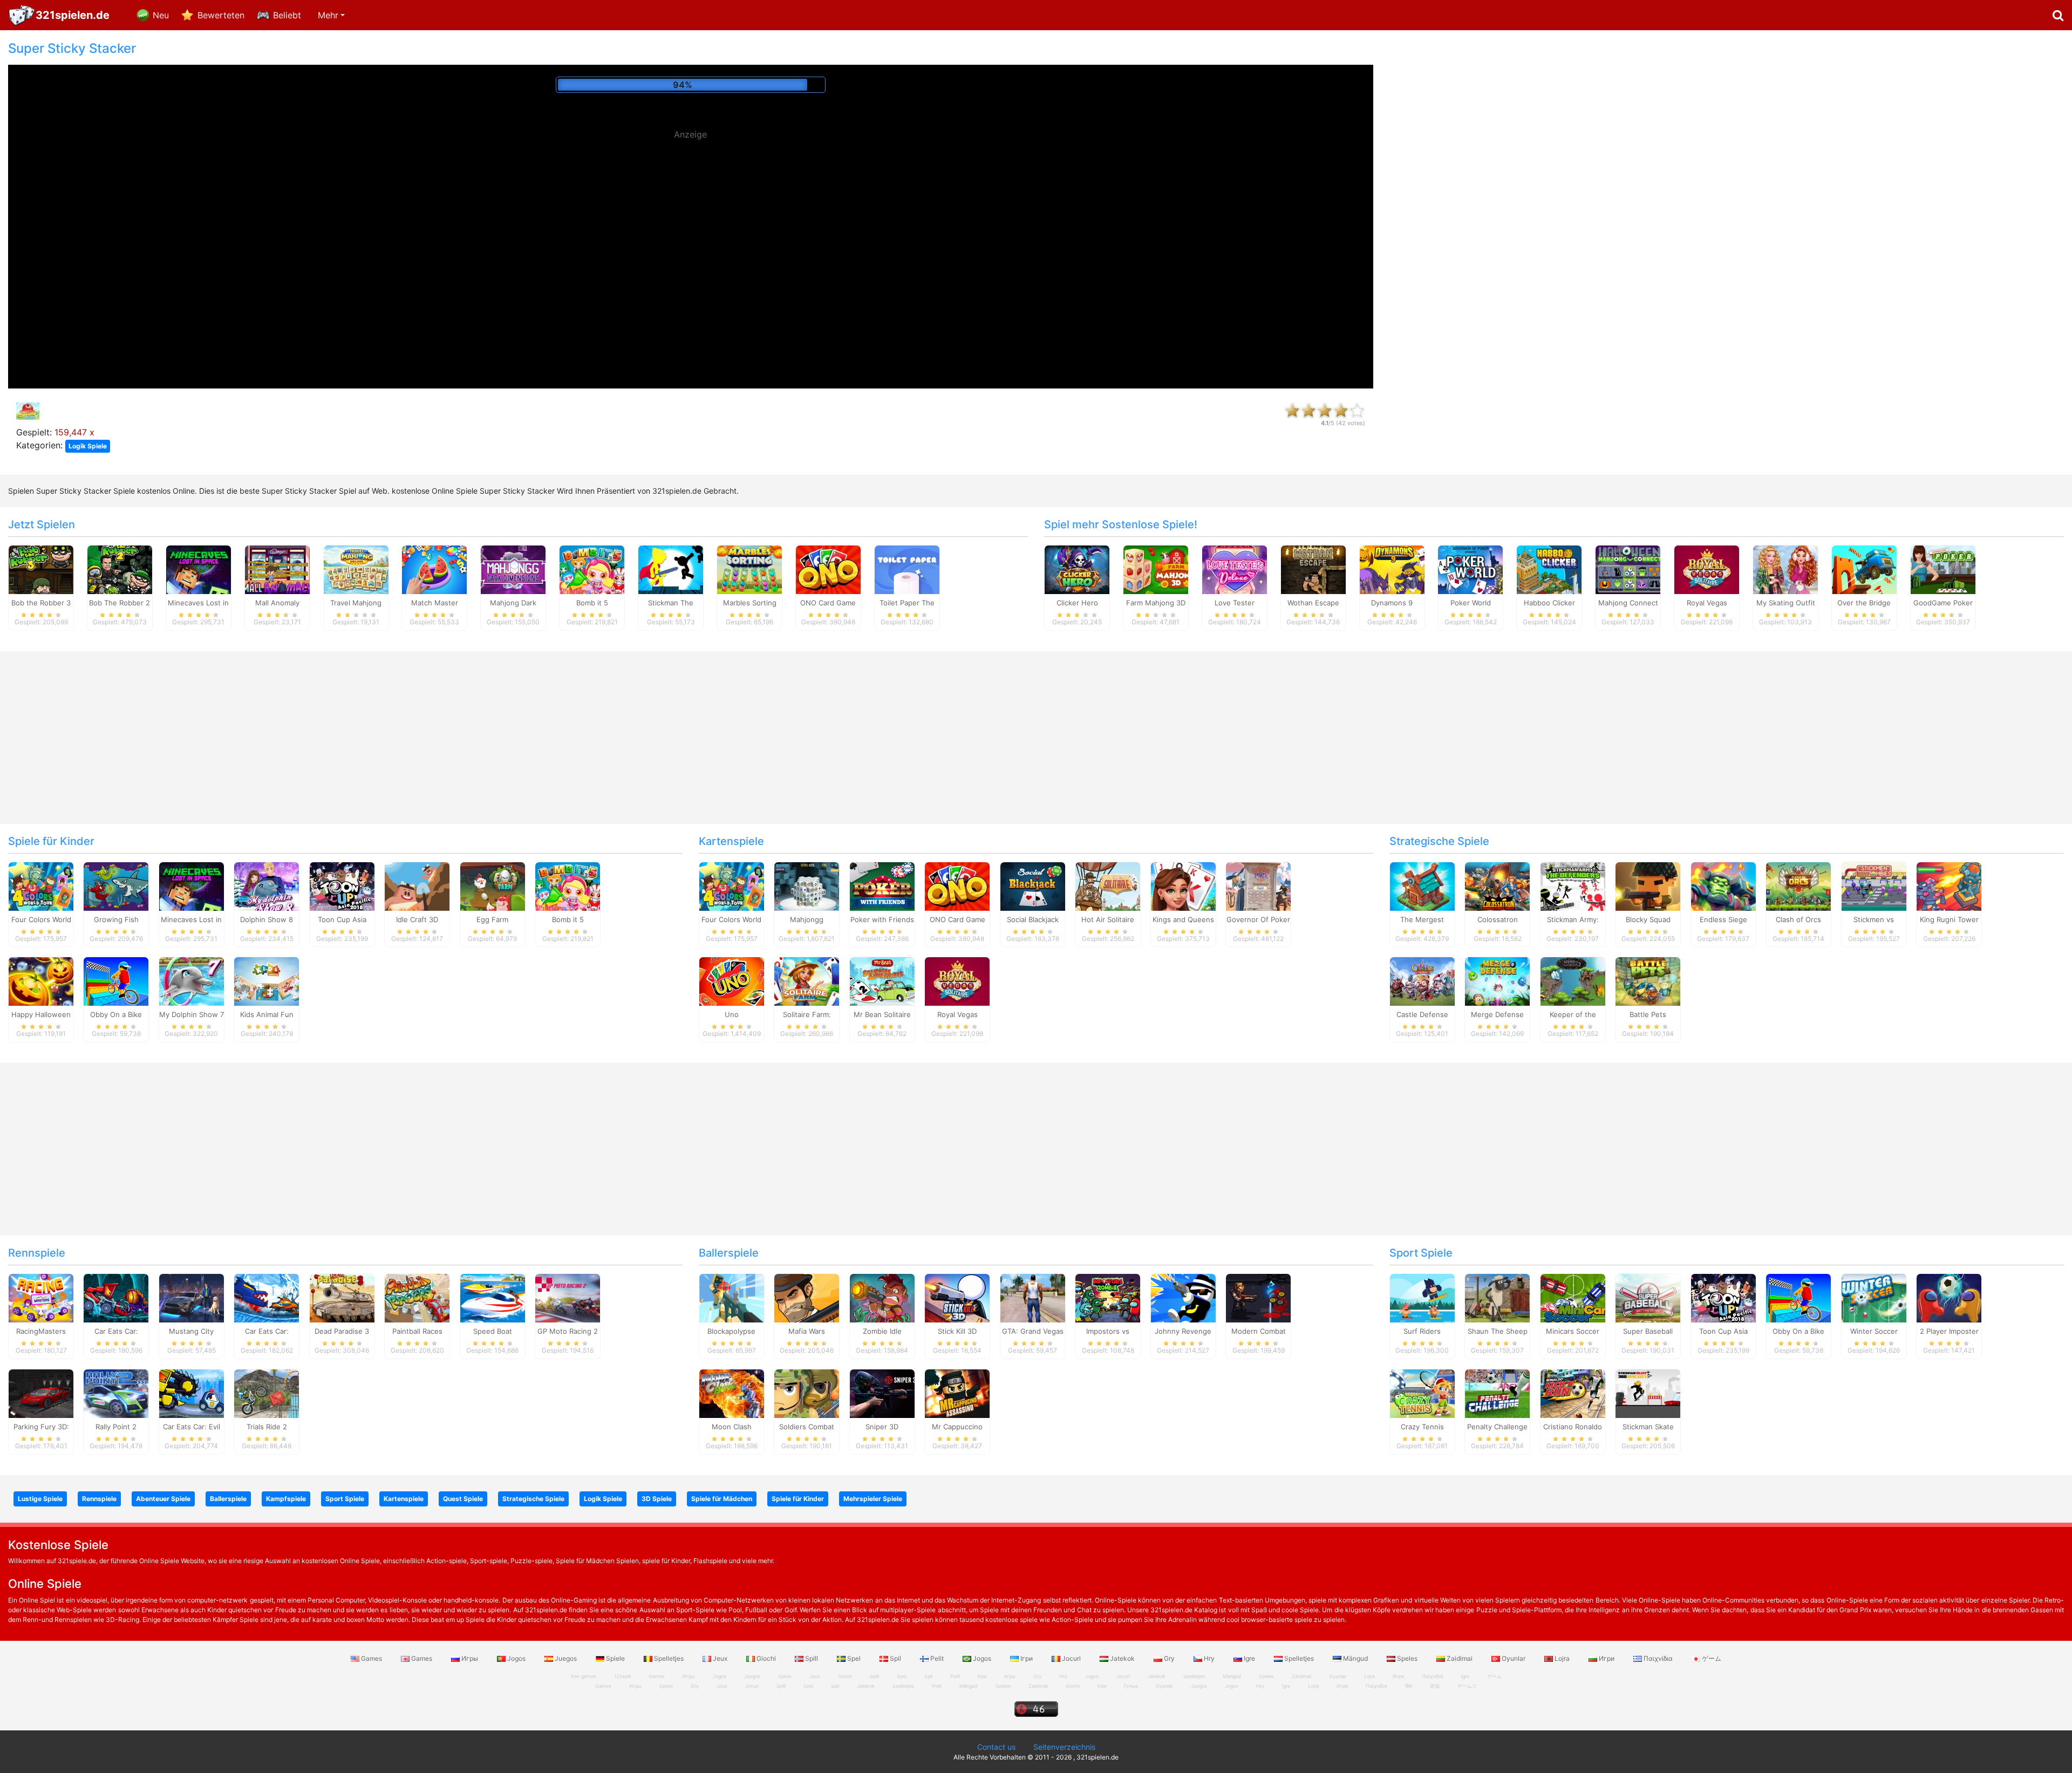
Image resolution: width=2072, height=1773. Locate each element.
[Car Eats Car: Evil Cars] (192, 1393)
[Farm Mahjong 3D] (1156, 569)
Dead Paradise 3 (342, 1331)
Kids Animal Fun (267, 1014)
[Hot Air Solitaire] (1108, 885)
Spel (854, 1658)
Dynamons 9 (1392, 603)
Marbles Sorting (750, 603)
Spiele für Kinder (51, 841)
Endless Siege (1723, 919)
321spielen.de (73, 15)
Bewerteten (221, 15)
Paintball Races (417, 1331)
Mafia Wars (807, 1331)
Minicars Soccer (1573, 1331)
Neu (161, 15)
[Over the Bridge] (1864, 569)
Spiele (615, 1658)
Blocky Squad (1648, 919)
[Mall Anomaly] (277, 569)
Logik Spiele (88, 446)
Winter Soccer (1874, 1331)
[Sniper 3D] (882, 1393)
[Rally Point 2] (116, 1393)
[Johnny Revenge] (1183, 1298)
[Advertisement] (691, 221)
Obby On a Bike (116, 1014)
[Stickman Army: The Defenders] (1573, 885)
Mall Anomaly (277, 603)
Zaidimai (1460, 1658)
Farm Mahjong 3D (1156, 603)
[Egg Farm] (493, 885)
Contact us (996, 1747)
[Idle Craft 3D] (417, 885)
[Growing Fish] (116, 885)
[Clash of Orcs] (1798, 885)
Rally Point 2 (116, 1427)
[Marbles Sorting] (749, 569)
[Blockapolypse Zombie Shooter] (732, 1298)
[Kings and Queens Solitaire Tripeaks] (1183, 885)
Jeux (720, 1658)
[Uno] (732, 981)
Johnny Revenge (1183, 1331)
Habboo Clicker (1549, 603)
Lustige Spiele (40, 1499)
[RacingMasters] (41, 1298)
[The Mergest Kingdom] (1422, 885)
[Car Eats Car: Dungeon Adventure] (116, 1298)
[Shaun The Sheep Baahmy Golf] (1497, 1298)
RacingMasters (41, 1331)
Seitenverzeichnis (1064, 1747)
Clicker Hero (1077, 603)
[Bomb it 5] (592, 569)
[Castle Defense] (1422, 981)
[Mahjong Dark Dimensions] (513, 569)
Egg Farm (492, 919)
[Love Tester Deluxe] (1235, 569)
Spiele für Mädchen (722, 1499)
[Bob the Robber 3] (41, 569)
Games (372, 1658)
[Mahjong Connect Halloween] (1628, 569)
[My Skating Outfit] (1785, 569)
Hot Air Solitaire (1108, 919)
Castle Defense (1422, 1014)
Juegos (566, 1658)
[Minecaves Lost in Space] (199, 569)
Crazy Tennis (1422, 1427)
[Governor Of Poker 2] (1258, 885)
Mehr (328, 15)
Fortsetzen (690, 85)
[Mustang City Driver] (192, 1298)
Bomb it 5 (592, 603)
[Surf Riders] (1422, 1298)
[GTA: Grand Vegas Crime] (1033, 1298)
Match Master (435, 603)
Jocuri (1071, 1658)
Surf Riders (1422, 1331)
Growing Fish (116, 919)
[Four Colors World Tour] (41, 885)
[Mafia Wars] (807, 1298)
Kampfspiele (286, 1499)
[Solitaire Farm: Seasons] (807, 981)
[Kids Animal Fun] (267, 981)
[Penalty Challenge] (1497, 1393)
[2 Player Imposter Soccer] (1949, 1298)
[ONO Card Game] (828, 569)
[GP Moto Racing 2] (568, 1298)
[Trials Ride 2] (267, 1393)
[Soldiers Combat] (807, 1393)
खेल (1409, 1686)
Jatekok (1122, 1658)
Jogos (516, 1658)
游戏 (1435, 1686)
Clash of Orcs (1798, 919)
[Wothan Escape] (1313, 569)
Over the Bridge (1864, 603)
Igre (1249, 1658)
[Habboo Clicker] (1549, 569)
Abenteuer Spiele (163, 1499)
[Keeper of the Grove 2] (1573, 981)
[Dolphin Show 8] (267, 885)
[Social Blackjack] (1033, 885)
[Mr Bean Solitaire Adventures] (882, 981)
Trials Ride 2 (267, 1427)
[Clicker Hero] (1077, 569)
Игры (470, 1658)
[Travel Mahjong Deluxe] (356, 569)
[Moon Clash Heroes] (732, 1393)
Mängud (1355, 1658)
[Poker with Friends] (882, 885)
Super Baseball (1648, 1331)
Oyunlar (1514, 1658)
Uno (732, 1014)
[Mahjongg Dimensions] (807, 885)
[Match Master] (434, 569)
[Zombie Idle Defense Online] (882, 1298)
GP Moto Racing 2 (568, 1331)
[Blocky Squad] (1648, 885)
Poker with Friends (882, 919)
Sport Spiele (1421, 1253)
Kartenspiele (731, 841)
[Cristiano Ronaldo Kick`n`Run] (1573, 1393)
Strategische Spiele (1439, 841)
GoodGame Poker (1943, 603)
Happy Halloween (41, 1014)
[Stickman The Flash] (671, 569)
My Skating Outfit (1786, 603)
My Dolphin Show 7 (192, 1014)
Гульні (1131, 1686)
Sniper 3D (882, 1427)
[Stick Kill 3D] (957, 1298)
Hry (1209, 1658)
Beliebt (287, 15)
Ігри (1027, 1658)
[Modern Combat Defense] (1258, 1298)
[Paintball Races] (417, 1298)
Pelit (937, 1658)
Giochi (766, 1658)
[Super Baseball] (1648, 1298)
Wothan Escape (1313, 603)
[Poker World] (1470, 569)
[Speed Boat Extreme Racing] (493, 1298)
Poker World (1471, 603)
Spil (895, 1658)
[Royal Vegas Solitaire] (1707, 569)
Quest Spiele (463, 1499)
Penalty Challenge (1497, 1427)
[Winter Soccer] (1874, 1298)
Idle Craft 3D (417, 919)
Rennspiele (37, 1253)
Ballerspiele (729, 1253)
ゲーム (1711, 1658)
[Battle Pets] (1648, 981)
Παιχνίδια (1658, 1658)
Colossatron (1498, 919)
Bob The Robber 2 (120, 603)
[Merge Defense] (1497, 981)
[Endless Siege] (1723, 885)
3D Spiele (657, 1499)
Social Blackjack (1033, 919)
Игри (1607, 1658)
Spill (812, 1658)
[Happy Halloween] (41, 981)
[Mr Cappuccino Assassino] (957, 1393)
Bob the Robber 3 (41, 603)
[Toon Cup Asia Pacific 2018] (342, 885)
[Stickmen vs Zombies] (1874, 885)
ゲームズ (1467, 1686)
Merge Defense (1497, 1014)
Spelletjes (669, 1658)
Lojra (1562, 1658)
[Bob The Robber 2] (120, 569)
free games (584, 1676)
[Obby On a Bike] (116, 981)
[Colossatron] (1497, 885)
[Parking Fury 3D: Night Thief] (41, 1393)
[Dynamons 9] (1392, 569)
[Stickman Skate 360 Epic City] (1648, 1393)
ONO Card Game (828, 603)
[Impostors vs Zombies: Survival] (1108, 1298)
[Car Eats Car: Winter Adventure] (267, 1298)
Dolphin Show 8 (267, 919)
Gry (1169, 1658)
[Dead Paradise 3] (342, 1298)
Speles (1407, 1658)
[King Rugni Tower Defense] (1949, 885)
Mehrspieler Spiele (873, 1499)
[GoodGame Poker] (1943, 569)
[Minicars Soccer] (1573, 1298)
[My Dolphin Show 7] (192, 981)
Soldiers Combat (807, 1427)
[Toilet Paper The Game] (907, 569)
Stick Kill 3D (957, 1331)
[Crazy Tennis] (1422, 1393)
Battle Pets (1648, 1014)
